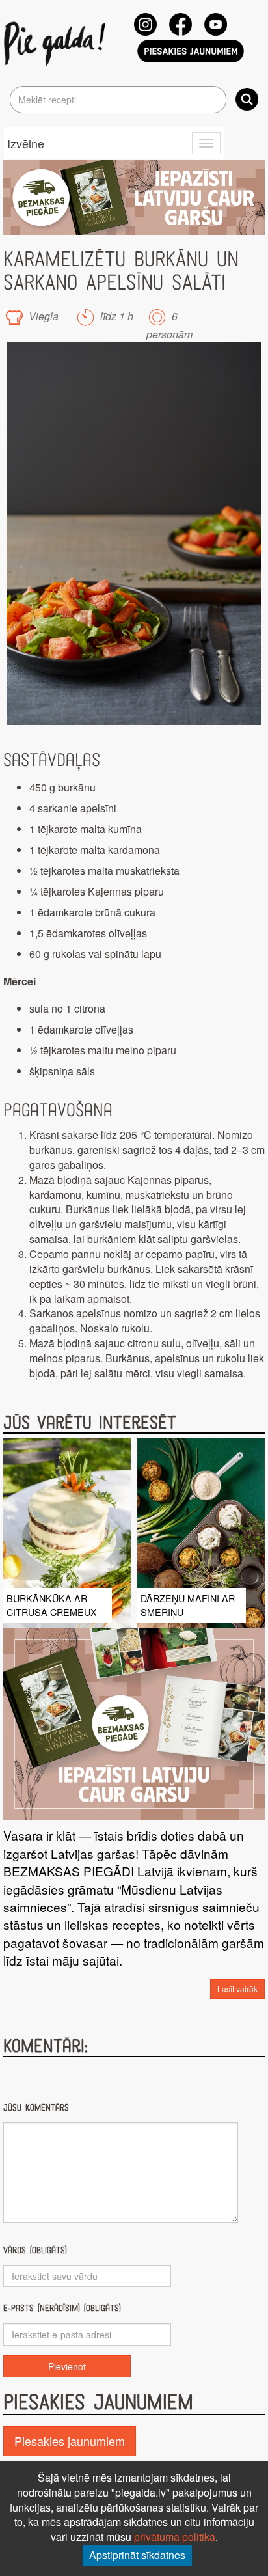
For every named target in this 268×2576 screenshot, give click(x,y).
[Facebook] (181, 24)
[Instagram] (145, 24)
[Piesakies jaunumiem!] (191, 51)
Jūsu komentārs (36, 2108)
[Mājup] (57, 43)
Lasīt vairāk (237, 1989)
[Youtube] (216, 24)
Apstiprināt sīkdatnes (137, 2555)
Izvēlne (26, 143)
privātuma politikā (175, 2537)
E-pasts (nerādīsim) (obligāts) (62, 2308)
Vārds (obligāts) (35, 2250)
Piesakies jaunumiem (70, 2441)
